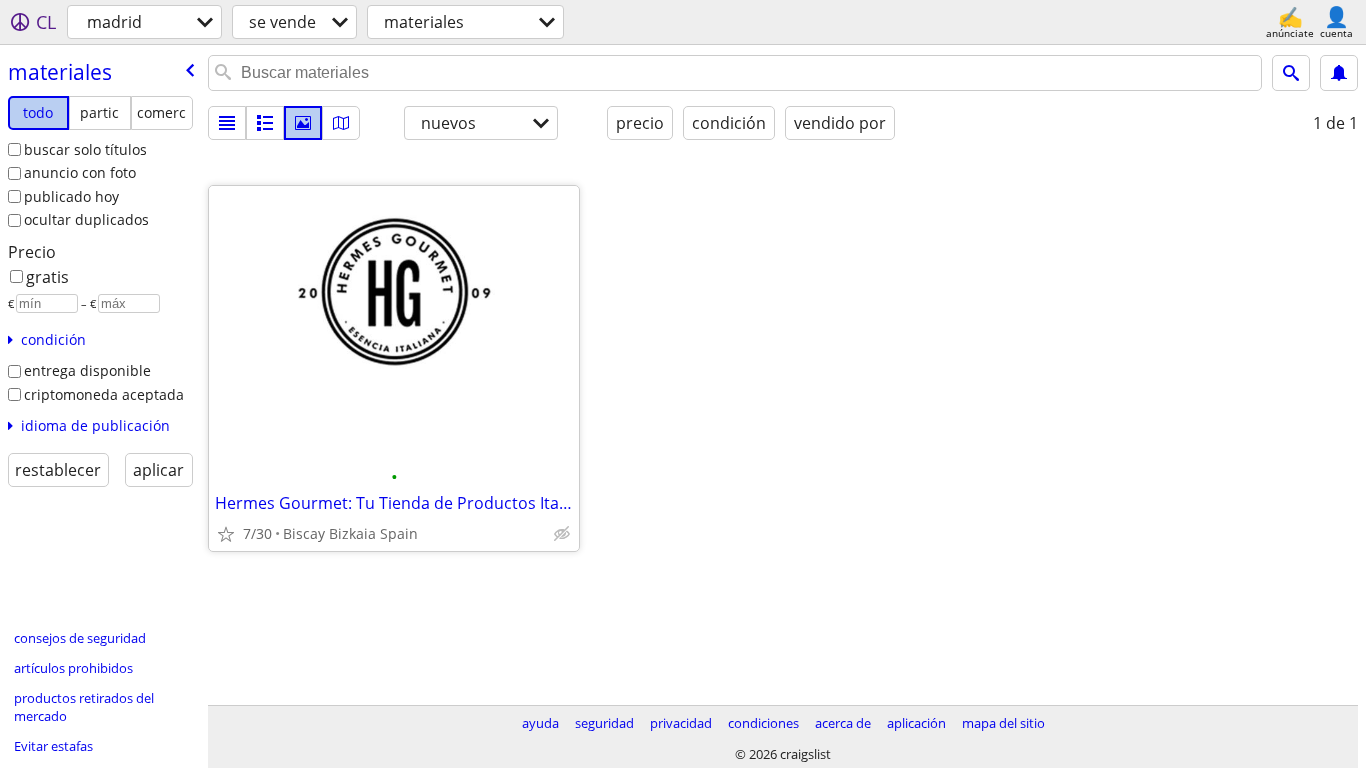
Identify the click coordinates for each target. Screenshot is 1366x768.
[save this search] (1339, 73)
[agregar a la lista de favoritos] (226, 534)
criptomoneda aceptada (104, 394)
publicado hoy (71, 196)
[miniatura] (265, 123)
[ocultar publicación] (562, 534)
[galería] (303, 123)
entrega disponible (87, 370)
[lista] (227, 123)
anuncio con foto (80, 172)
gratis (47, 277)
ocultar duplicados (86, 219)
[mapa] (341, 123)
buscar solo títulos (85, 149)
